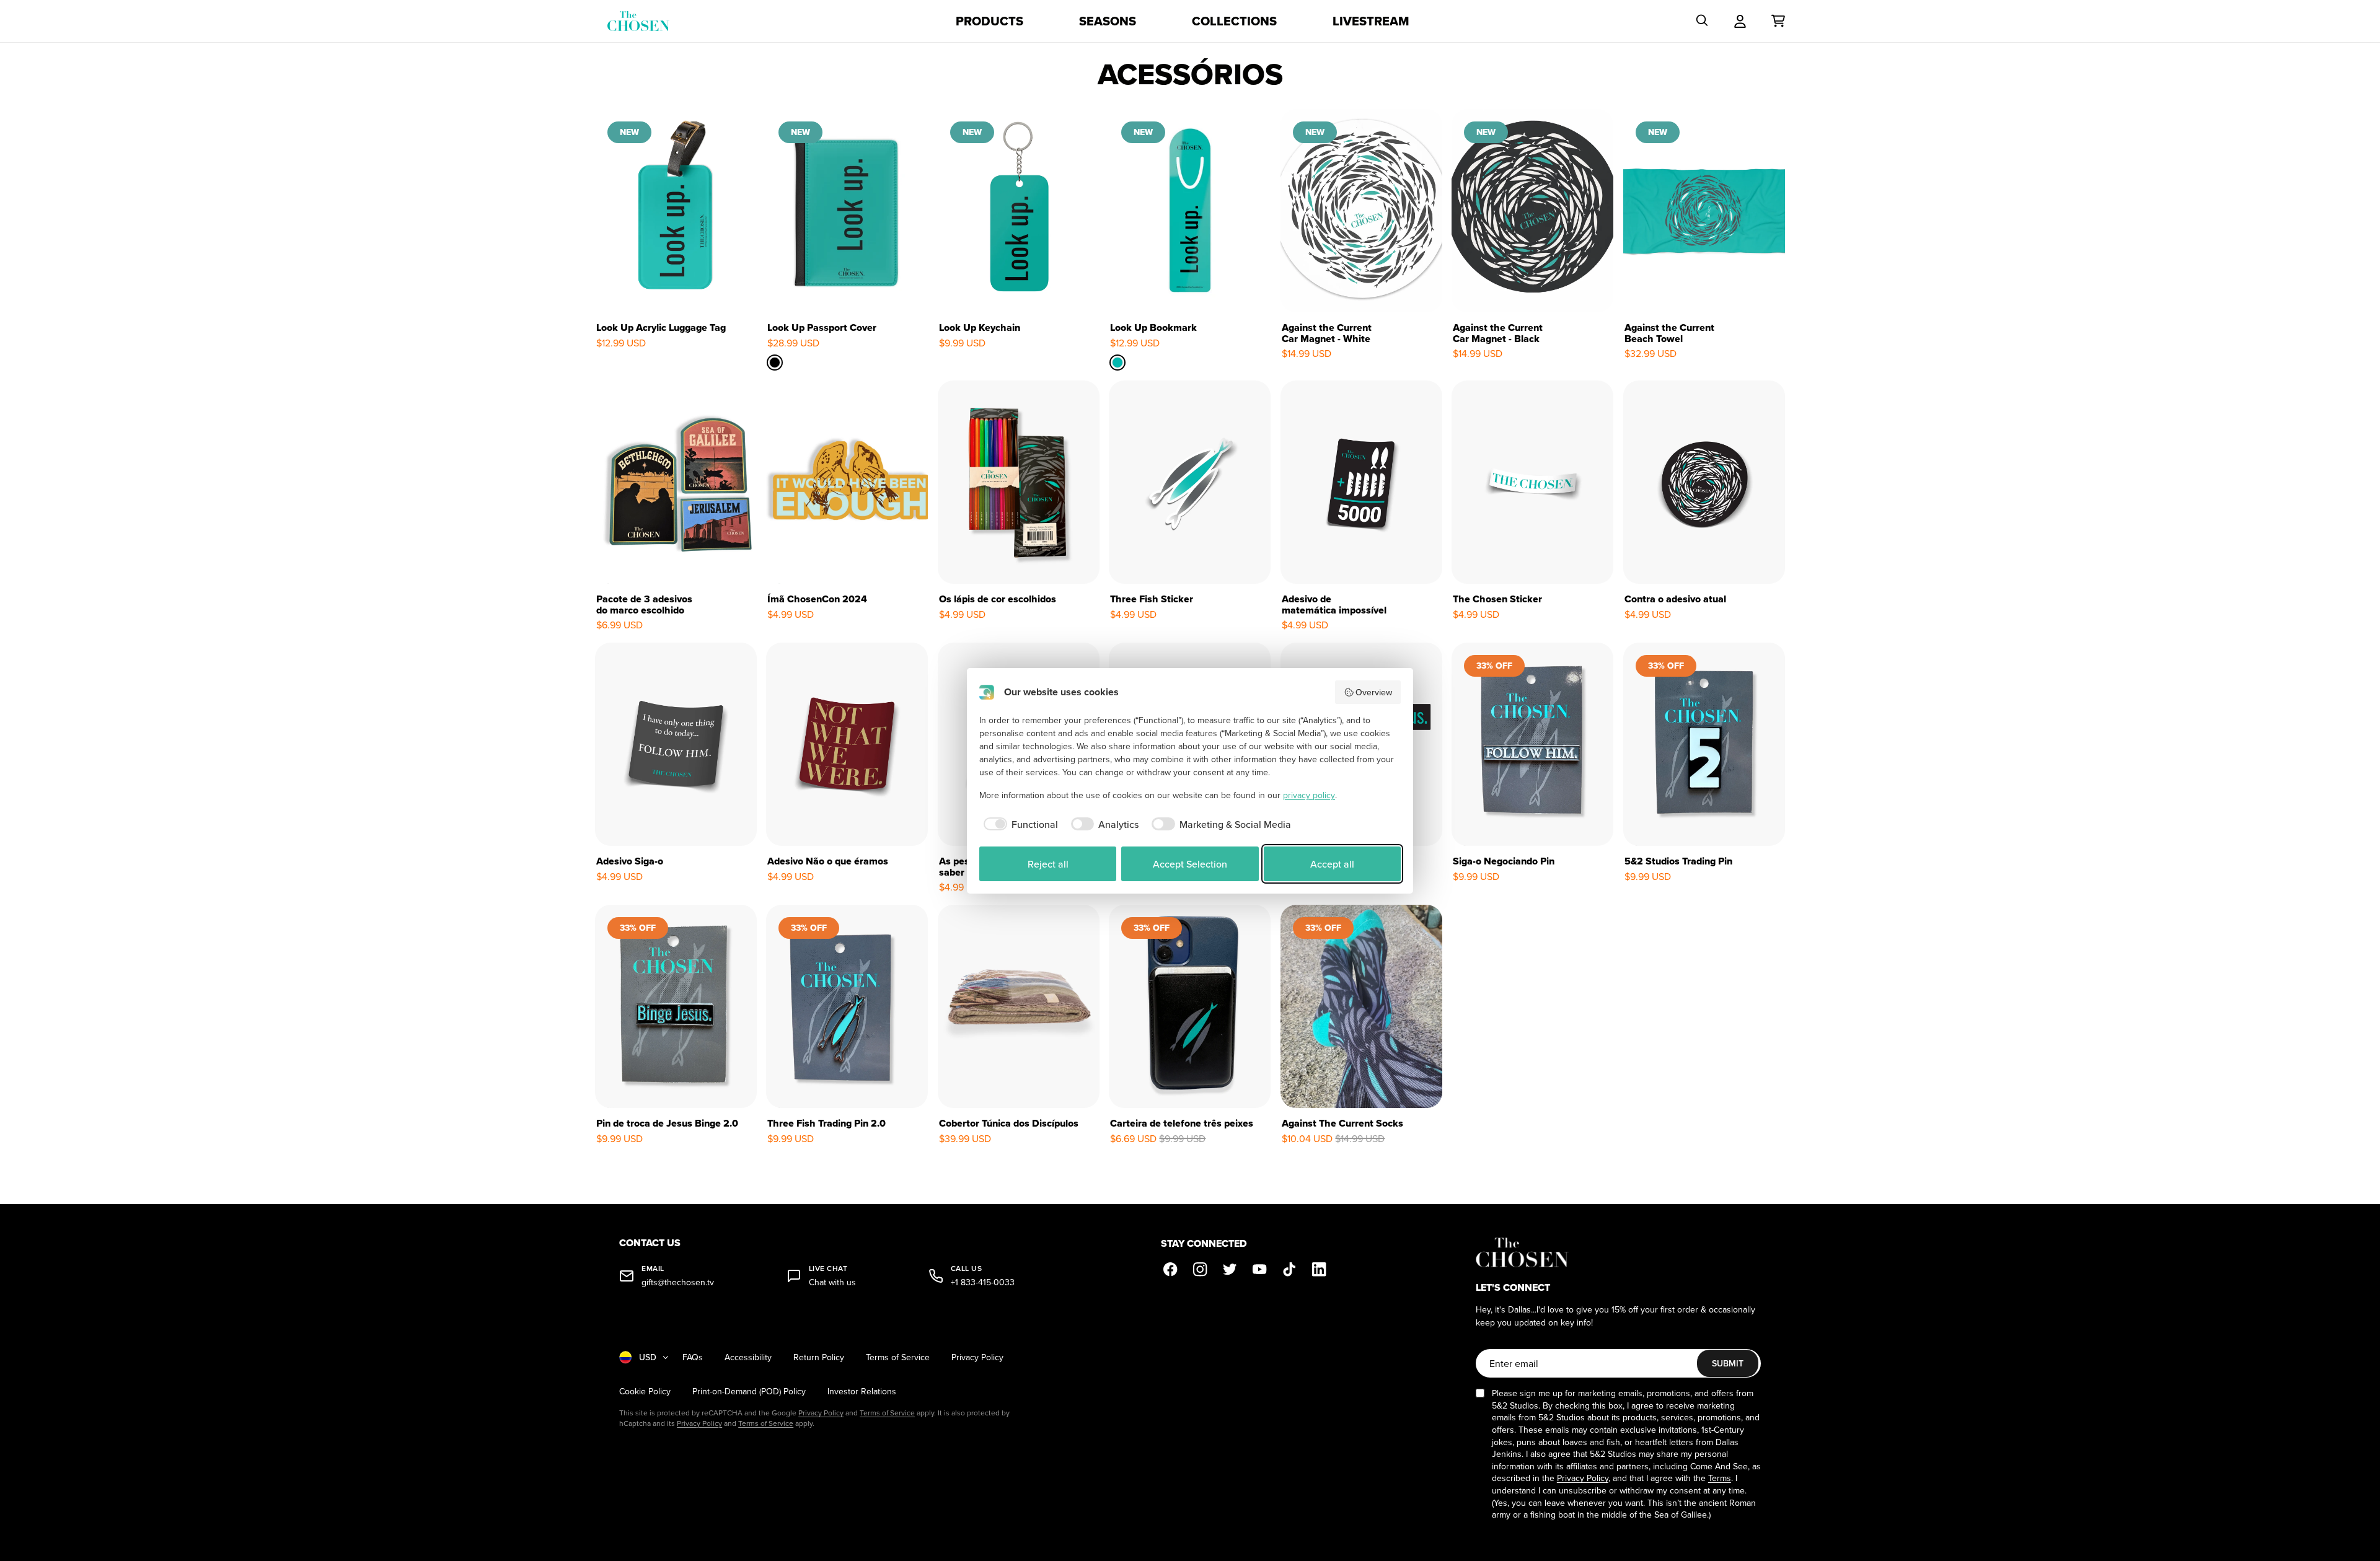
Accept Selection (1190, 864)
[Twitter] (1230, 1270)
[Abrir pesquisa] (1702, 21)
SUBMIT (1728, 1363)
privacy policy (1309, 795)
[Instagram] (1201, 1270)
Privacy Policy (977, 1357)
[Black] (775, 362)
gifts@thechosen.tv (678, 1282)
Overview (1374, 692)
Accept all (1332, 864)
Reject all (1048, 864)
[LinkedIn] (1320, 1270)
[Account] (1740, 21)
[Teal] (1118, 362)
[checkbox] (1019, 824)
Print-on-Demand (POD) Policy (749, 1392)
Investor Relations (862, 1392)
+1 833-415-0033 (983, 1282)
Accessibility (748, 1357)
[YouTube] (1260, 1270)
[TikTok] (1290, 1270)
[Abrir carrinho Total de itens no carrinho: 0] (1778, 21)
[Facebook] (1171, 1270)
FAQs (693, 1357)
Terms (1720, 1478)
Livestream (1371, 21)
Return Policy (819, 1357)
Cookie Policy (645, 1392)
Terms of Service (898, 1357)
